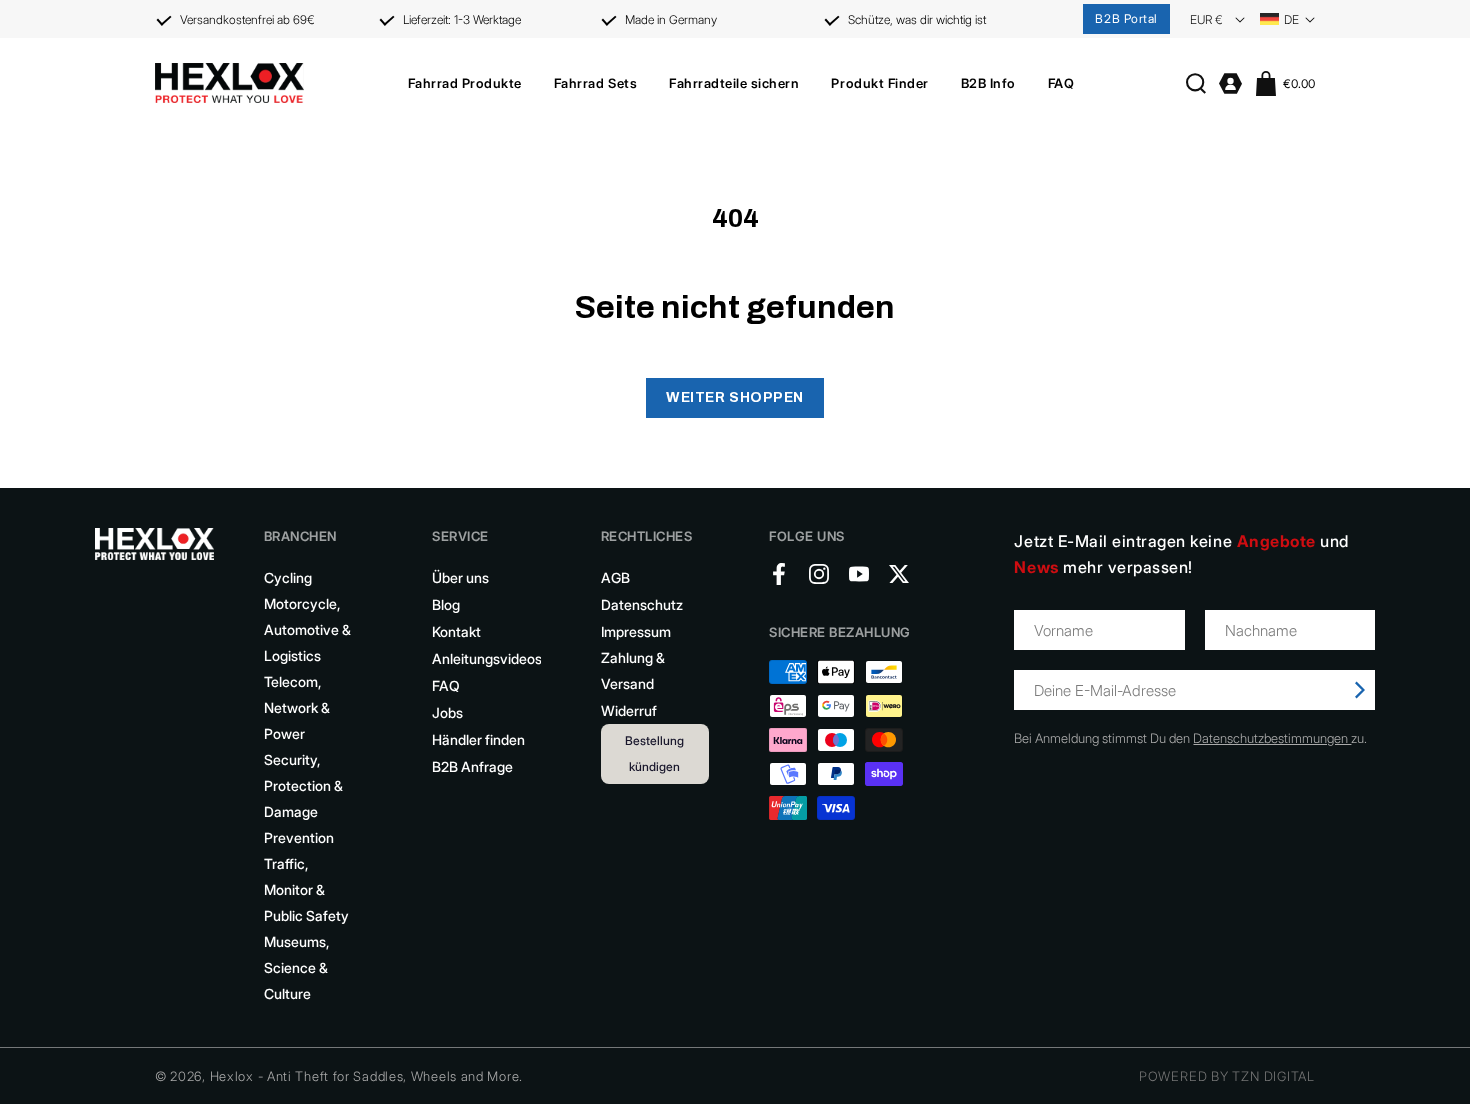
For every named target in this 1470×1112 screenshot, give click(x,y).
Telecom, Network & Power (297, 707)
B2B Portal (1126, 18)
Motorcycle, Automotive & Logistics (307, 629)
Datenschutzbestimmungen (1272, 738)
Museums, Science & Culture (296, 967)
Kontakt (456, 631)
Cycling (288, 577)
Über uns (460, 577)
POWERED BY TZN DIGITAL (1227, 1076)
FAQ (446, 685)
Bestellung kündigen (654, 753)
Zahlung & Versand (633, 670)
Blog (446, 604)
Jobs (447, 712)
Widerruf (629, 710)
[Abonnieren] (1360, 690)
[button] (465, 83)
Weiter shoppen (735, 397)
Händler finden (478, 739)
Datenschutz (642, 604)
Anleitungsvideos (487, 658)
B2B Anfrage (472, 766)
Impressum (636, 631)
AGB (615, 577)
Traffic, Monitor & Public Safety (306, 889)
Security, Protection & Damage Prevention (303, 798)
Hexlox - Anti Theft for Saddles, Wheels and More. (366, 1076)
